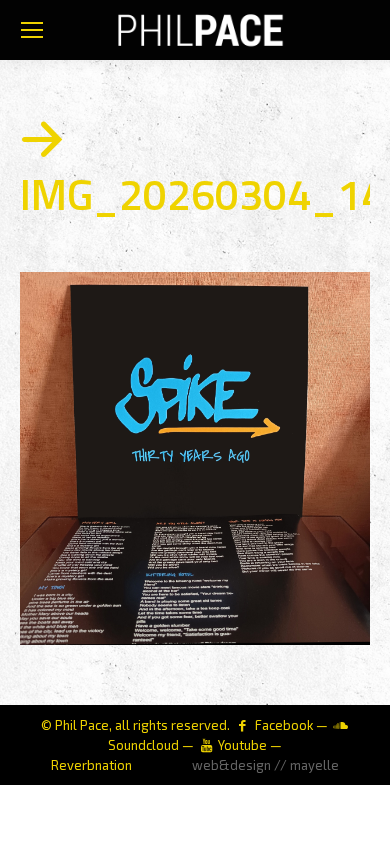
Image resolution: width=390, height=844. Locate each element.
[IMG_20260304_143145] (195, 458)
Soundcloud (143, 745)
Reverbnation (91, 765)
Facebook (284, 725)
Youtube (242, 745)
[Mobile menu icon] (32, 30)
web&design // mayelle (265, 765)
